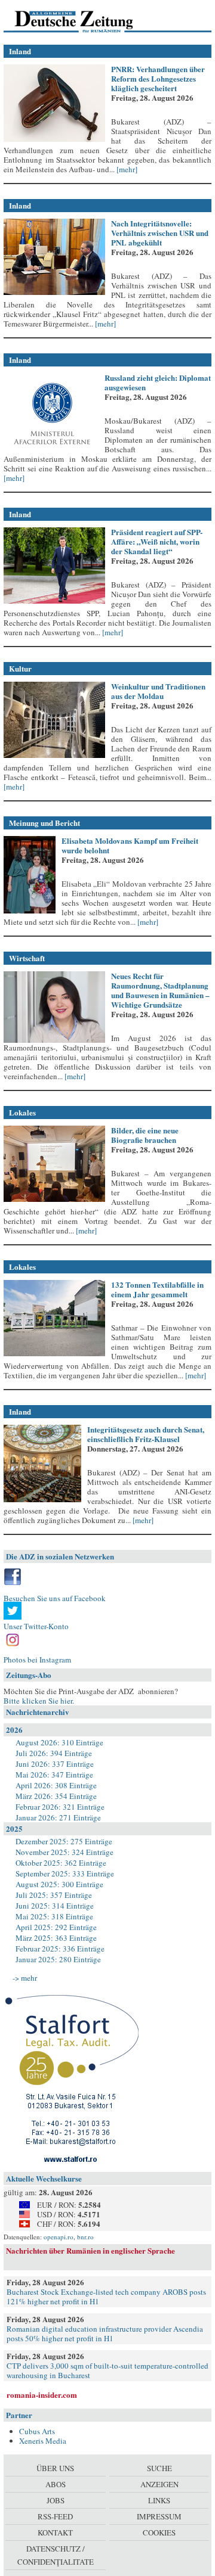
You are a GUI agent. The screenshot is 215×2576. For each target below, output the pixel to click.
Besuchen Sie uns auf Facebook (55, 1598)
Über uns (55, 2468)
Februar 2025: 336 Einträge (60, 1949)
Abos (56, 2484)
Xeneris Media (43, 2441)
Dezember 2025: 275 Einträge (64, 1841)
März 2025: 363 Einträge (56, 1938)
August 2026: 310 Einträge (59, 1742)
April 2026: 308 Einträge (56, 1785)
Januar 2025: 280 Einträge (58, 1959)
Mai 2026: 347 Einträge (54, 1775)
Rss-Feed (55, 2516)
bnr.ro (85, 2237)
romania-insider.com (42, 2395)
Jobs (56, 2500)
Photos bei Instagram (37, 1660)
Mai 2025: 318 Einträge (54, 1916)
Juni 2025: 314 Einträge (55, 1906)
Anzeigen (159, 2484)
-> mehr (25, 1978)
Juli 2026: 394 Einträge (54, 1753)
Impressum (159, 2516)
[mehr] (126, 169)
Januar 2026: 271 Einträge (58, 1817)
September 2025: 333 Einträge (65, 1873)
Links (159, 2500)
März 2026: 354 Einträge (56, 1796)
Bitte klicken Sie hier (38, 1701)
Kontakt (55, 2533)
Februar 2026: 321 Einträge (60, 1807)
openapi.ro (59, 2237)
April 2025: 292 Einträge (56, 1927)
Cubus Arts (37, 2431)
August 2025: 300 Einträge (59, 1884)
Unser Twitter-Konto (36, 1626)
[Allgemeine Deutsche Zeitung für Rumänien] (86, 21)
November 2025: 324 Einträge (64, 1852)
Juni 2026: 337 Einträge (55, 1764)
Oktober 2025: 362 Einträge (61, 1863)
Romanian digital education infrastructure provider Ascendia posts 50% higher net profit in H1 (105, 2333)
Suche (159, 2468)
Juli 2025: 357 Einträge (54, 1895)
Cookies (159, 2533)
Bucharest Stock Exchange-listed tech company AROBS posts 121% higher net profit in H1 (106, 2297)
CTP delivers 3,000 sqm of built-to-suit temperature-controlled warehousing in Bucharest (107, 2370)
